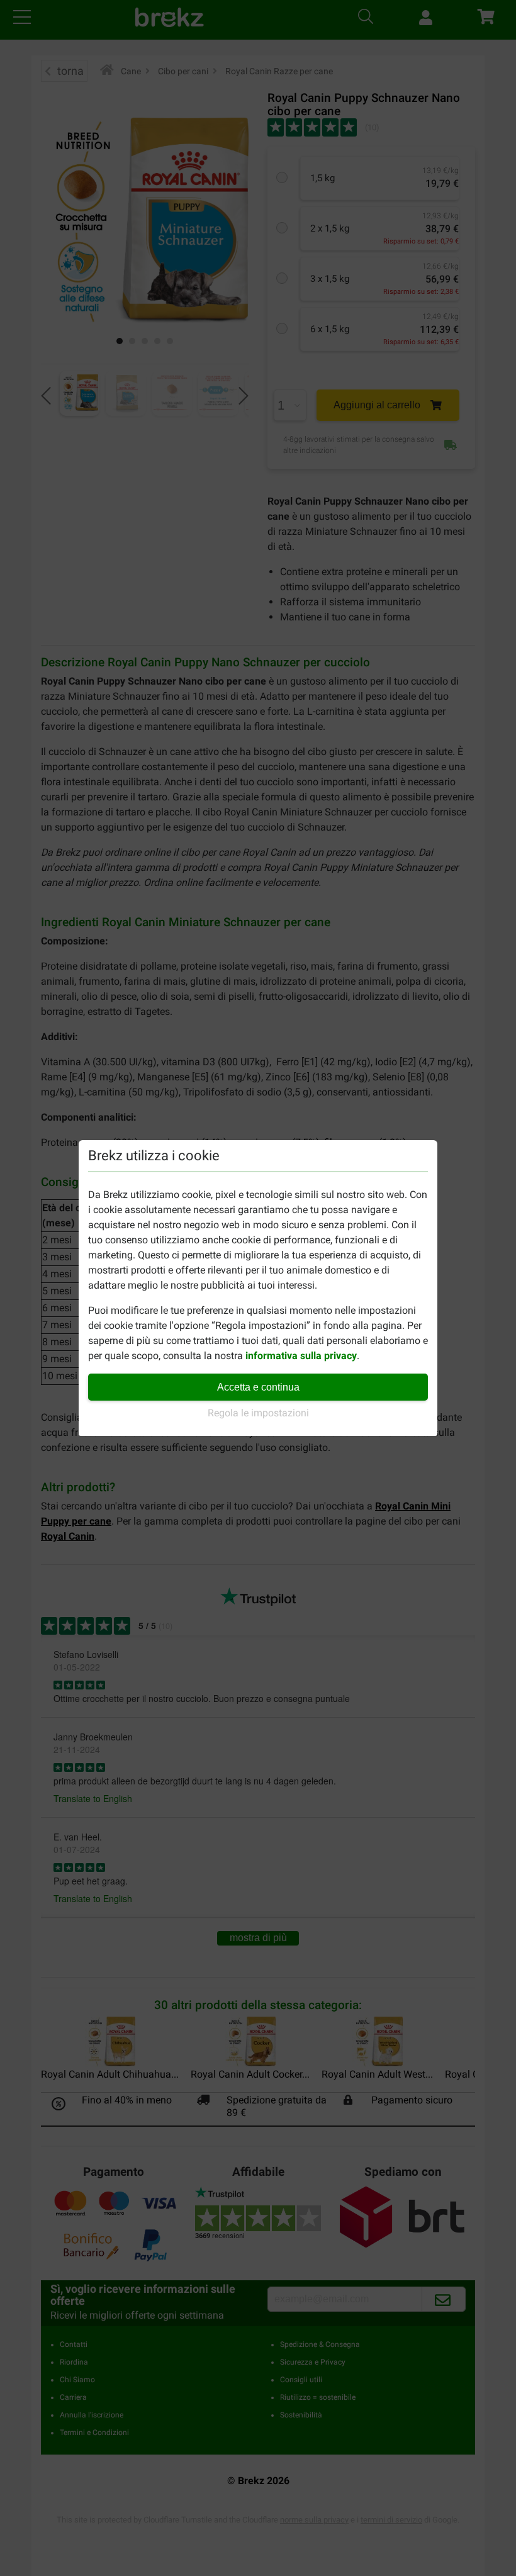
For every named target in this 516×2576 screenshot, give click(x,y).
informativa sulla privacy (301, 1356)
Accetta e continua (258, 1387)
